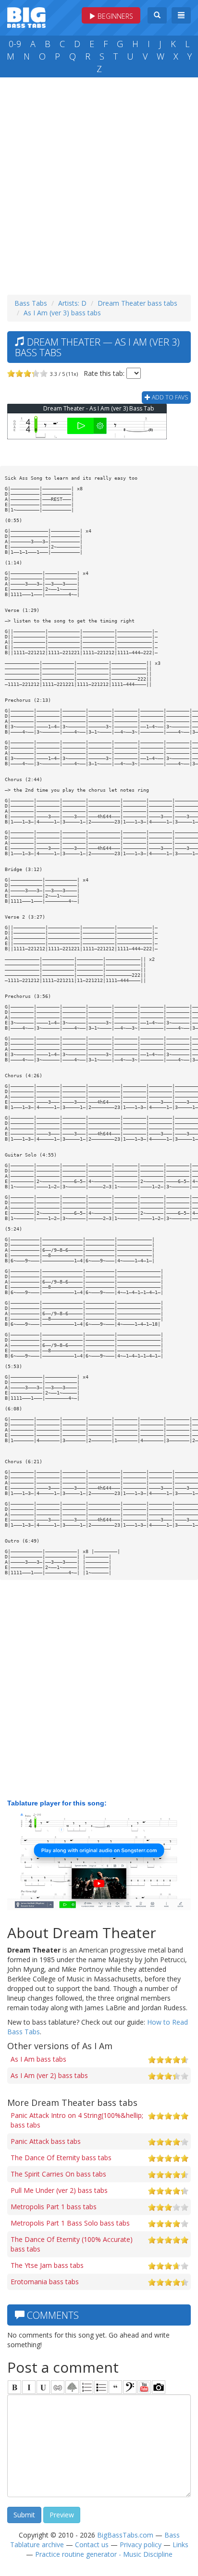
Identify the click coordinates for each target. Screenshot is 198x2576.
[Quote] (115, 2387)
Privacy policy (141, 2545)
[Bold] (14, 2387)
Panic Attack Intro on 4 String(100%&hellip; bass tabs (77, 2120)
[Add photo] (159, 2387)
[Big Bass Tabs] (26, 17)
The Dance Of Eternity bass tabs (61, 2158)
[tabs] (130, 2387)
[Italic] (29, 2387)
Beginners (114, 16)
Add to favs (169, 397)
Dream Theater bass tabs (137, 303)
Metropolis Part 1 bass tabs (54, 2207)
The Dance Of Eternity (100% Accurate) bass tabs (72, 2244)
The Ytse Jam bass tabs (47, 2265)
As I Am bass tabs (38, 2059)
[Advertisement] (99, 184)
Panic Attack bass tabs (46, 2141)
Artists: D (72, 303)
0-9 (15, 44)
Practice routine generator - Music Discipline (104, 2554)
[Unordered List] (101, 2387)
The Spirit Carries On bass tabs (58, 2174)
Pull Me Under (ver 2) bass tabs (59, 2190)
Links (180, 2545)
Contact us (92, 2545)
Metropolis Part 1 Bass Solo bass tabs (70, 2223)
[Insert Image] (72, 2387)
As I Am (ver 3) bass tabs (62, 313)
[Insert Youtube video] (144, 2387)
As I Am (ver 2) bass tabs (49, 2075)
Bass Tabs (31, 303)
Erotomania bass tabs (45, 2282)
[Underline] (43, 2387)
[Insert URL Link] (58, 2387)
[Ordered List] (87, 2387)
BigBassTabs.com (125, 2535)
